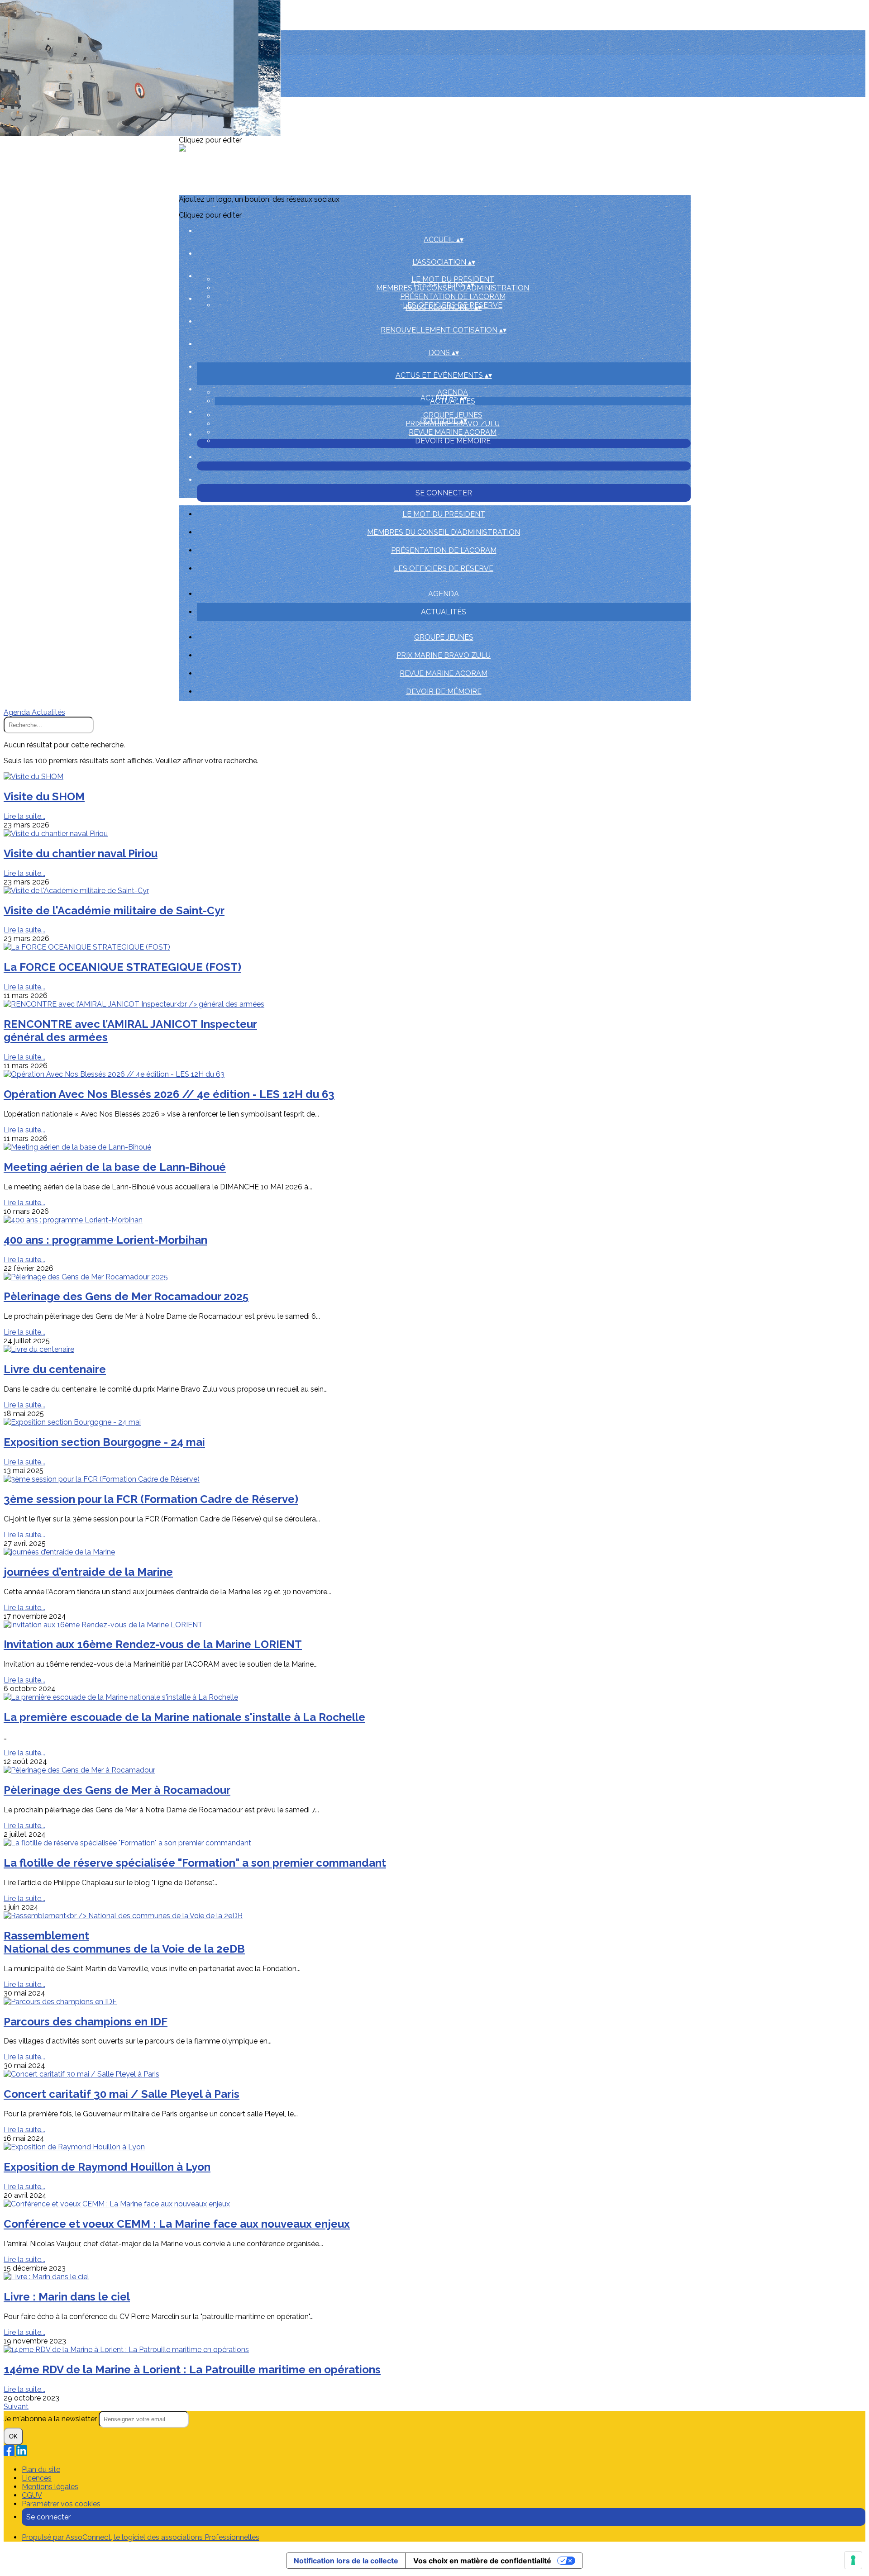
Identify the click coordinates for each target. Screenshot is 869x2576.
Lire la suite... (24, 816)
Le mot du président (453, 279)
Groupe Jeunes (453, 415)
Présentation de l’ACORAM (453, 297)
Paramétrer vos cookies (61, 2504)
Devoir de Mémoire (453, 441)
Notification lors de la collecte (346, 2561)
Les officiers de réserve (444, 568)
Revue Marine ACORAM (453, 432)
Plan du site (41, 2469)
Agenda (453, 392)
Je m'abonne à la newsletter (51, 2419)
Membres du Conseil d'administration (444, 532)
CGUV (32, 2495)
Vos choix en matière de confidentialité (482, 2561)
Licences (37, 2478)
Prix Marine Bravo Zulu (444, 655)
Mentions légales (50, 2487)
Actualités (444, 612)
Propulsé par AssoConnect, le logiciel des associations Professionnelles (141, 2537)
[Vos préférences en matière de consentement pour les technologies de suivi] (853, 2560)
